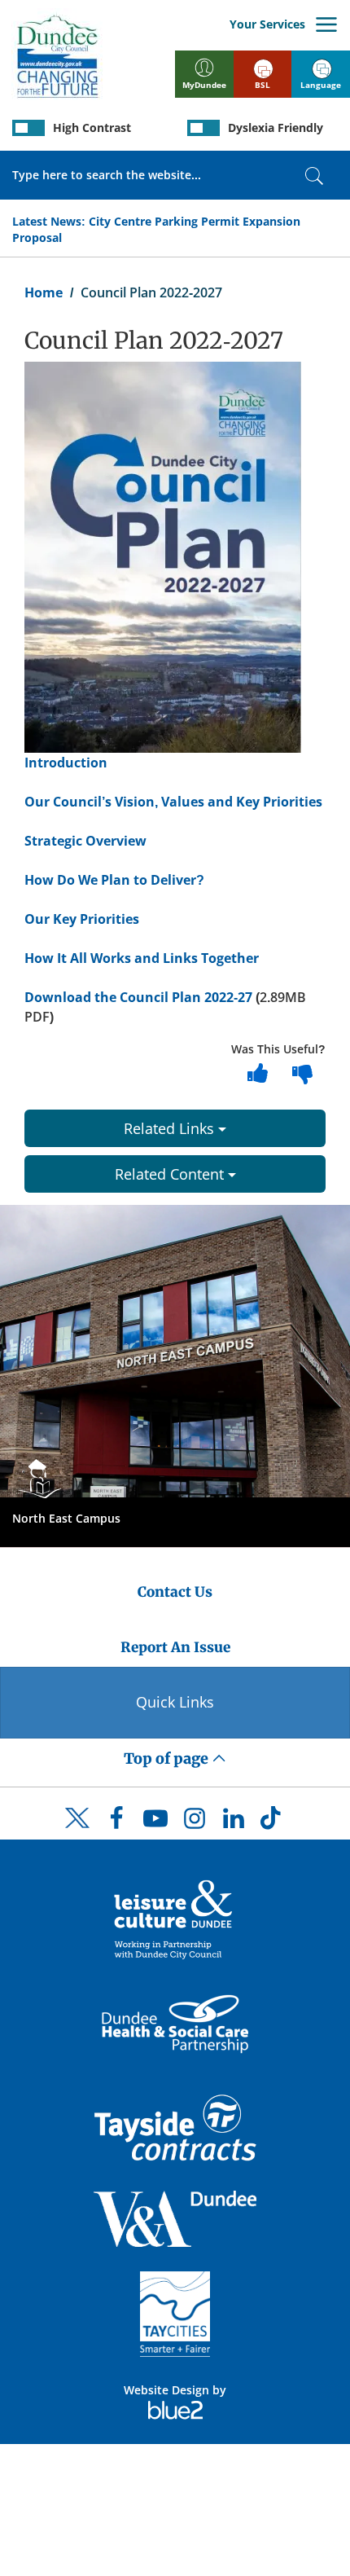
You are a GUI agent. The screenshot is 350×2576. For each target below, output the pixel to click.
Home (44, 292)
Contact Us (175, 1592)
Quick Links (175, 1702)
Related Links (171, 1128)
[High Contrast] (28, 128)
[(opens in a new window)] (175, 1918)
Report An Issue (175, 1647)
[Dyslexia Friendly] (203, 128)
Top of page (168, 1758)
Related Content (171, 1174)
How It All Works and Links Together (142, 958)
